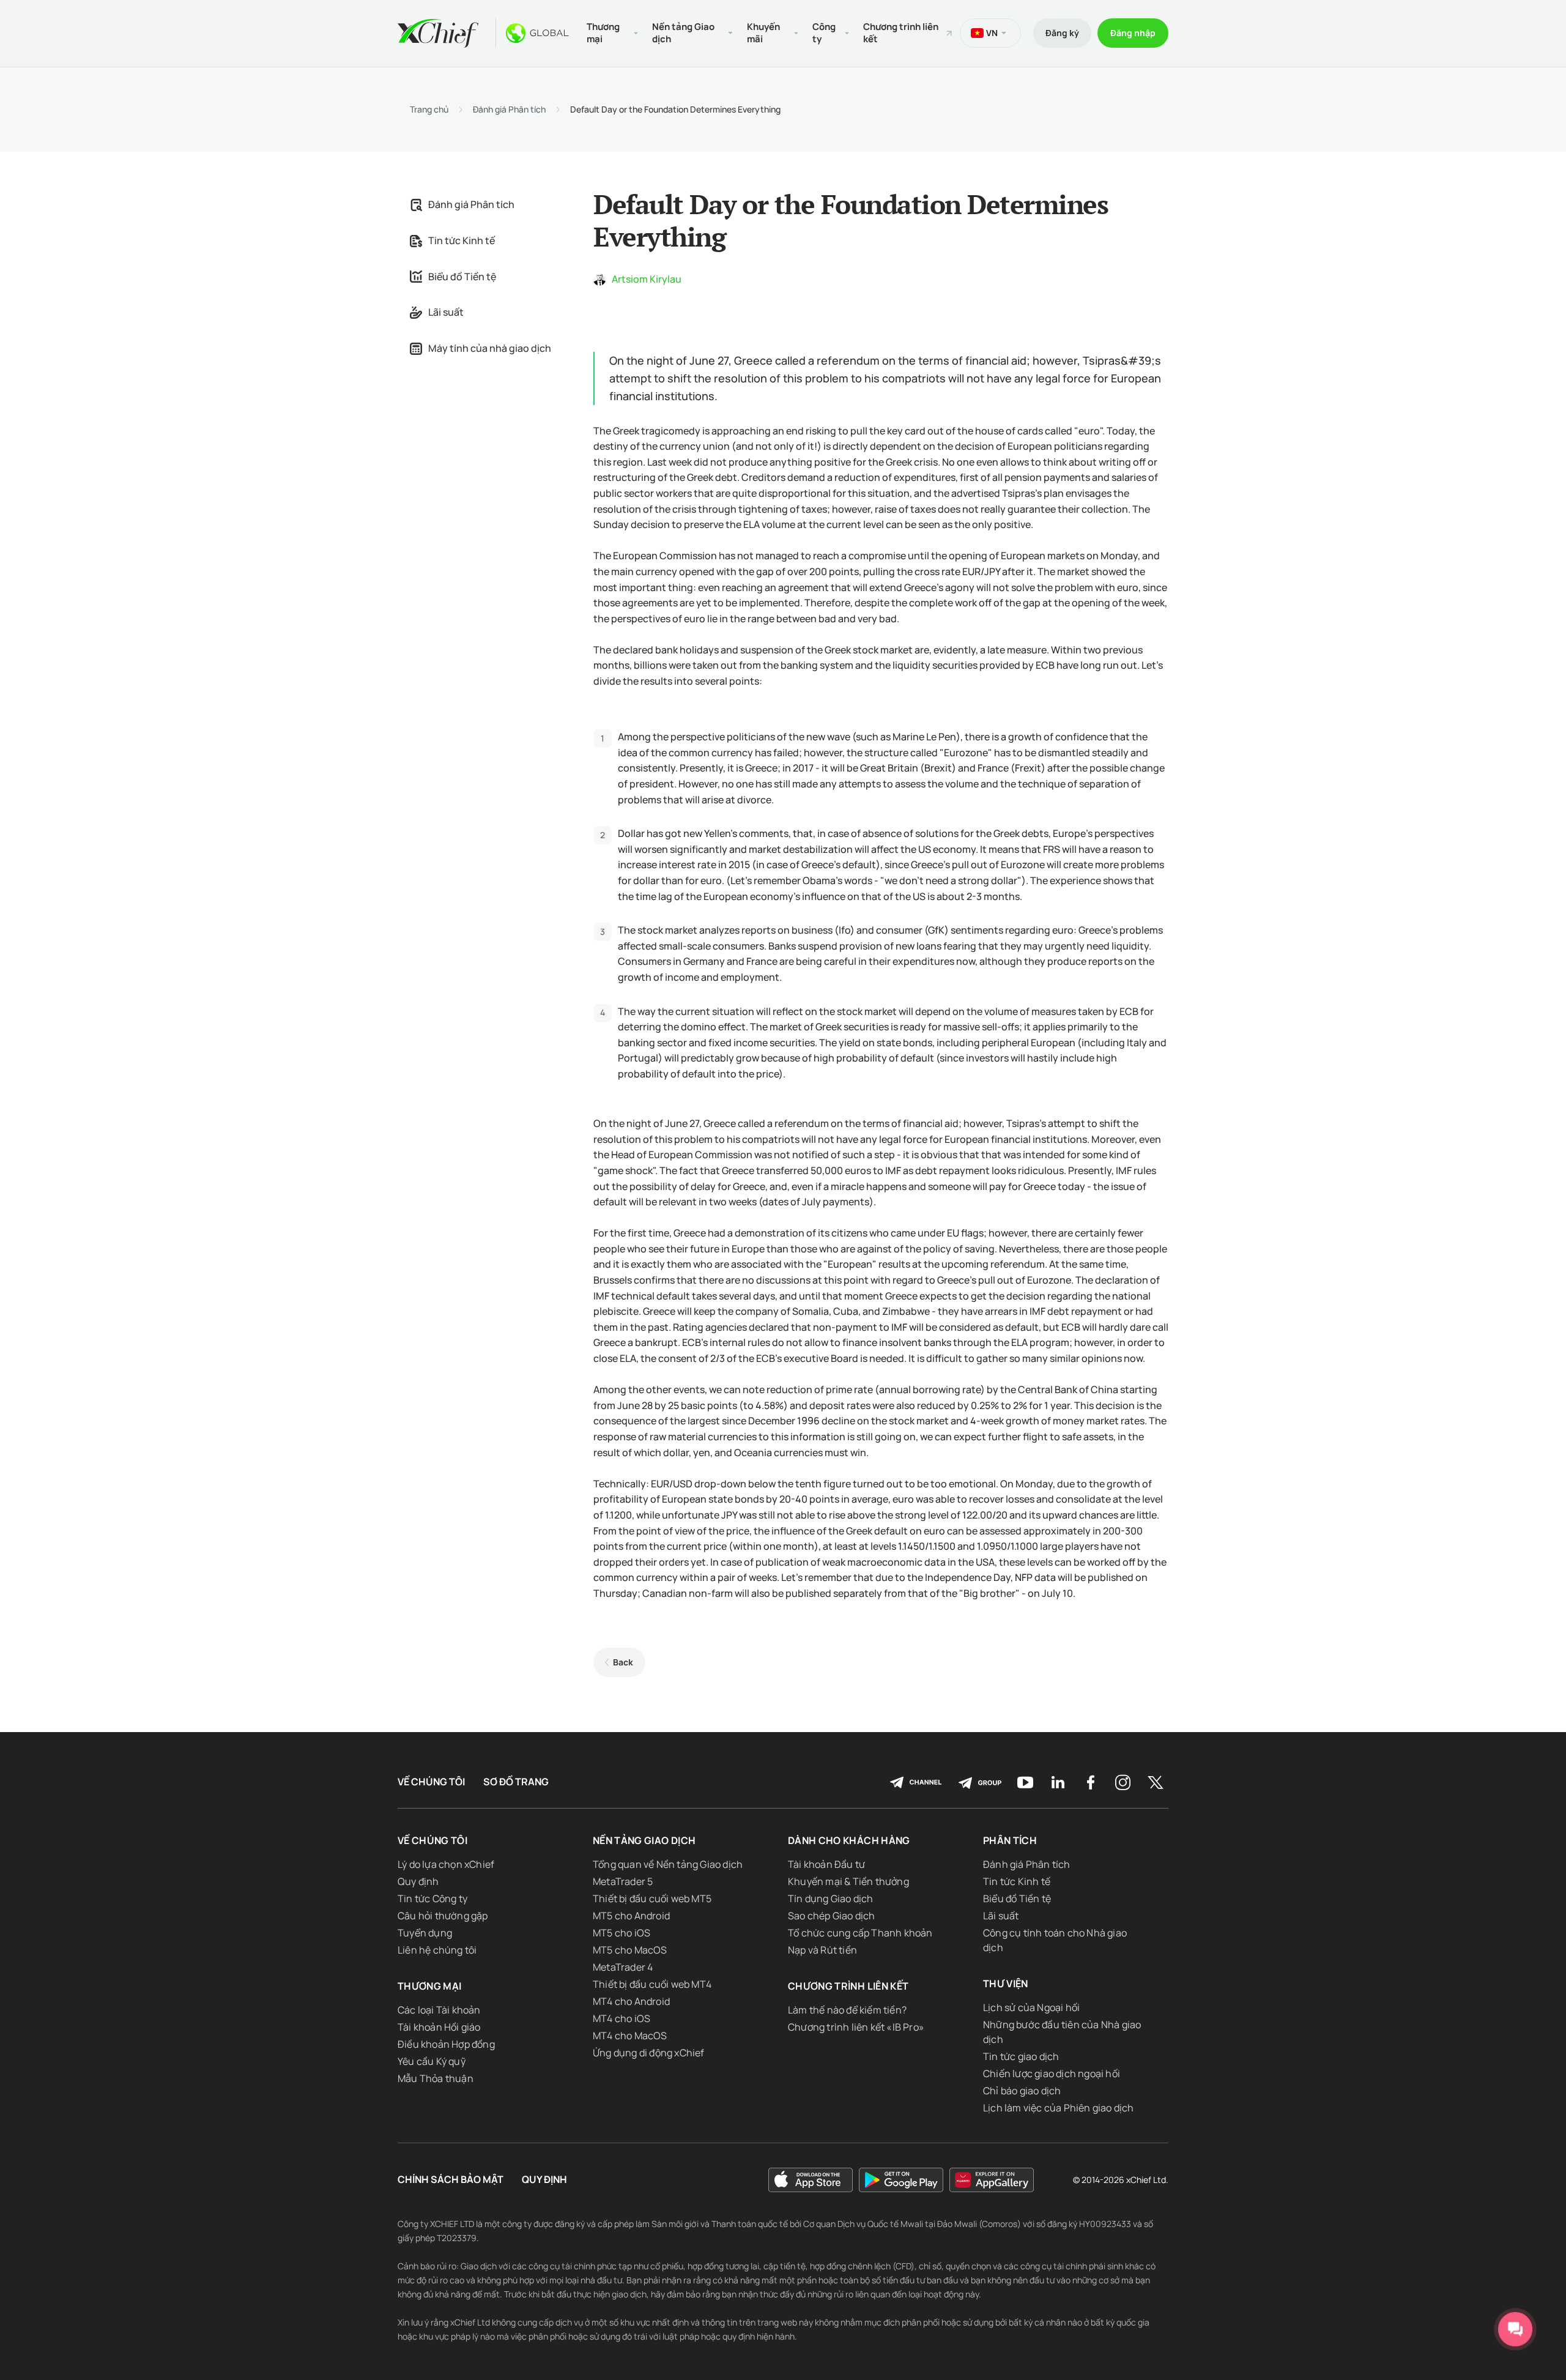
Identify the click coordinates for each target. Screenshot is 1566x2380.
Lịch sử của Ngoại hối (1031, 2007)
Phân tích (1010, 1840)
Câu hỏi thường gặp (443, 1916)
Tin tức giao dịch (1021, 2056)
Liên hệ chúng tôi (437, 1950)
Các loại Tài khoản (439, 2010)
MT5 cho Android (631, 1916)
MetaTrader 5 (623, 1881)
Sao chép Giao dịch (832, 1916)
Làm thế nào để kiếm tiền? (847, 2010)
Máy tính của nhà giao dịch (490, 348)
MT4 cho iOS (622, 2018)
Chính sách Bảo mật (451, 2180)
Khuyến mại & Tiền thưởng (848, 1881)
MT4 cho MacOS (630, 2036)
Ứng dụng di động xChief (649, 2053)
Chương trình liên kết (901, 33)
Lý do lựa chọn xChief (446, 1864)
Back (623, 1662)
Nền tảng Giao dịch (644, 1840)
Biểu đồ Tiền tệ (462, 277)
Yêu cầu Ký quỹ (432, 2061)
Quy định (418, 1881)
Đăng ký (1062, 33)
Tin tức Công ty (432, 1898)
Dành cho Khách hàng (849, 1840)
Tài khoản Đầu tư (826, 1864)
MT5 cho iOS (622, 1933)
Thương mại (430, 1986)
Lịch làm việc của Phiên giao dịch (1059, 2108)
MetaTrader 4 (623, 1967)
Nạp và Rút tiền (822, 1950)
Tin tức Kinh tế (462, 240)
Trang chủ (429, 110)
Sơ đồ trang (516, 1782)
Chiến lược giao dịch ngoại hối (1052, 2073)
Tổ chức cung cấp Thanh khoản (860, 1933)
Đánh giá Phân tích (509, 110)
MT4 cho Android (631, 2001)
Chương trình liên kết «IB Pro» (856, 2027)
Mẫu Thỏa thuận (436, 2078)
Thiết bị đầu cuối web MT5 (652, 1898)
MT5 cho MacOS (630, 1950)
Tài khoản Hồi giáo (439, 2027)
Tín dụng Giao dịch (831, 1898)
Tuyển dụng (425, 1933)
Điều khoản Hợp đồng (446, 2044)
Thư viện (1006, 1984)
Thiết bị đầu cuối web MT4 (652, 1984)
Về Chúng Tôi (431, 1782)
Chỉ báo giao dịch (1022, 2091)
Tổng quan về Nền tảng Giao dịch (668, 1864)
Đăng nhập (1133, 33)
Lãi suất (446, 312)
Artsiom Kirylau (647, 279)
